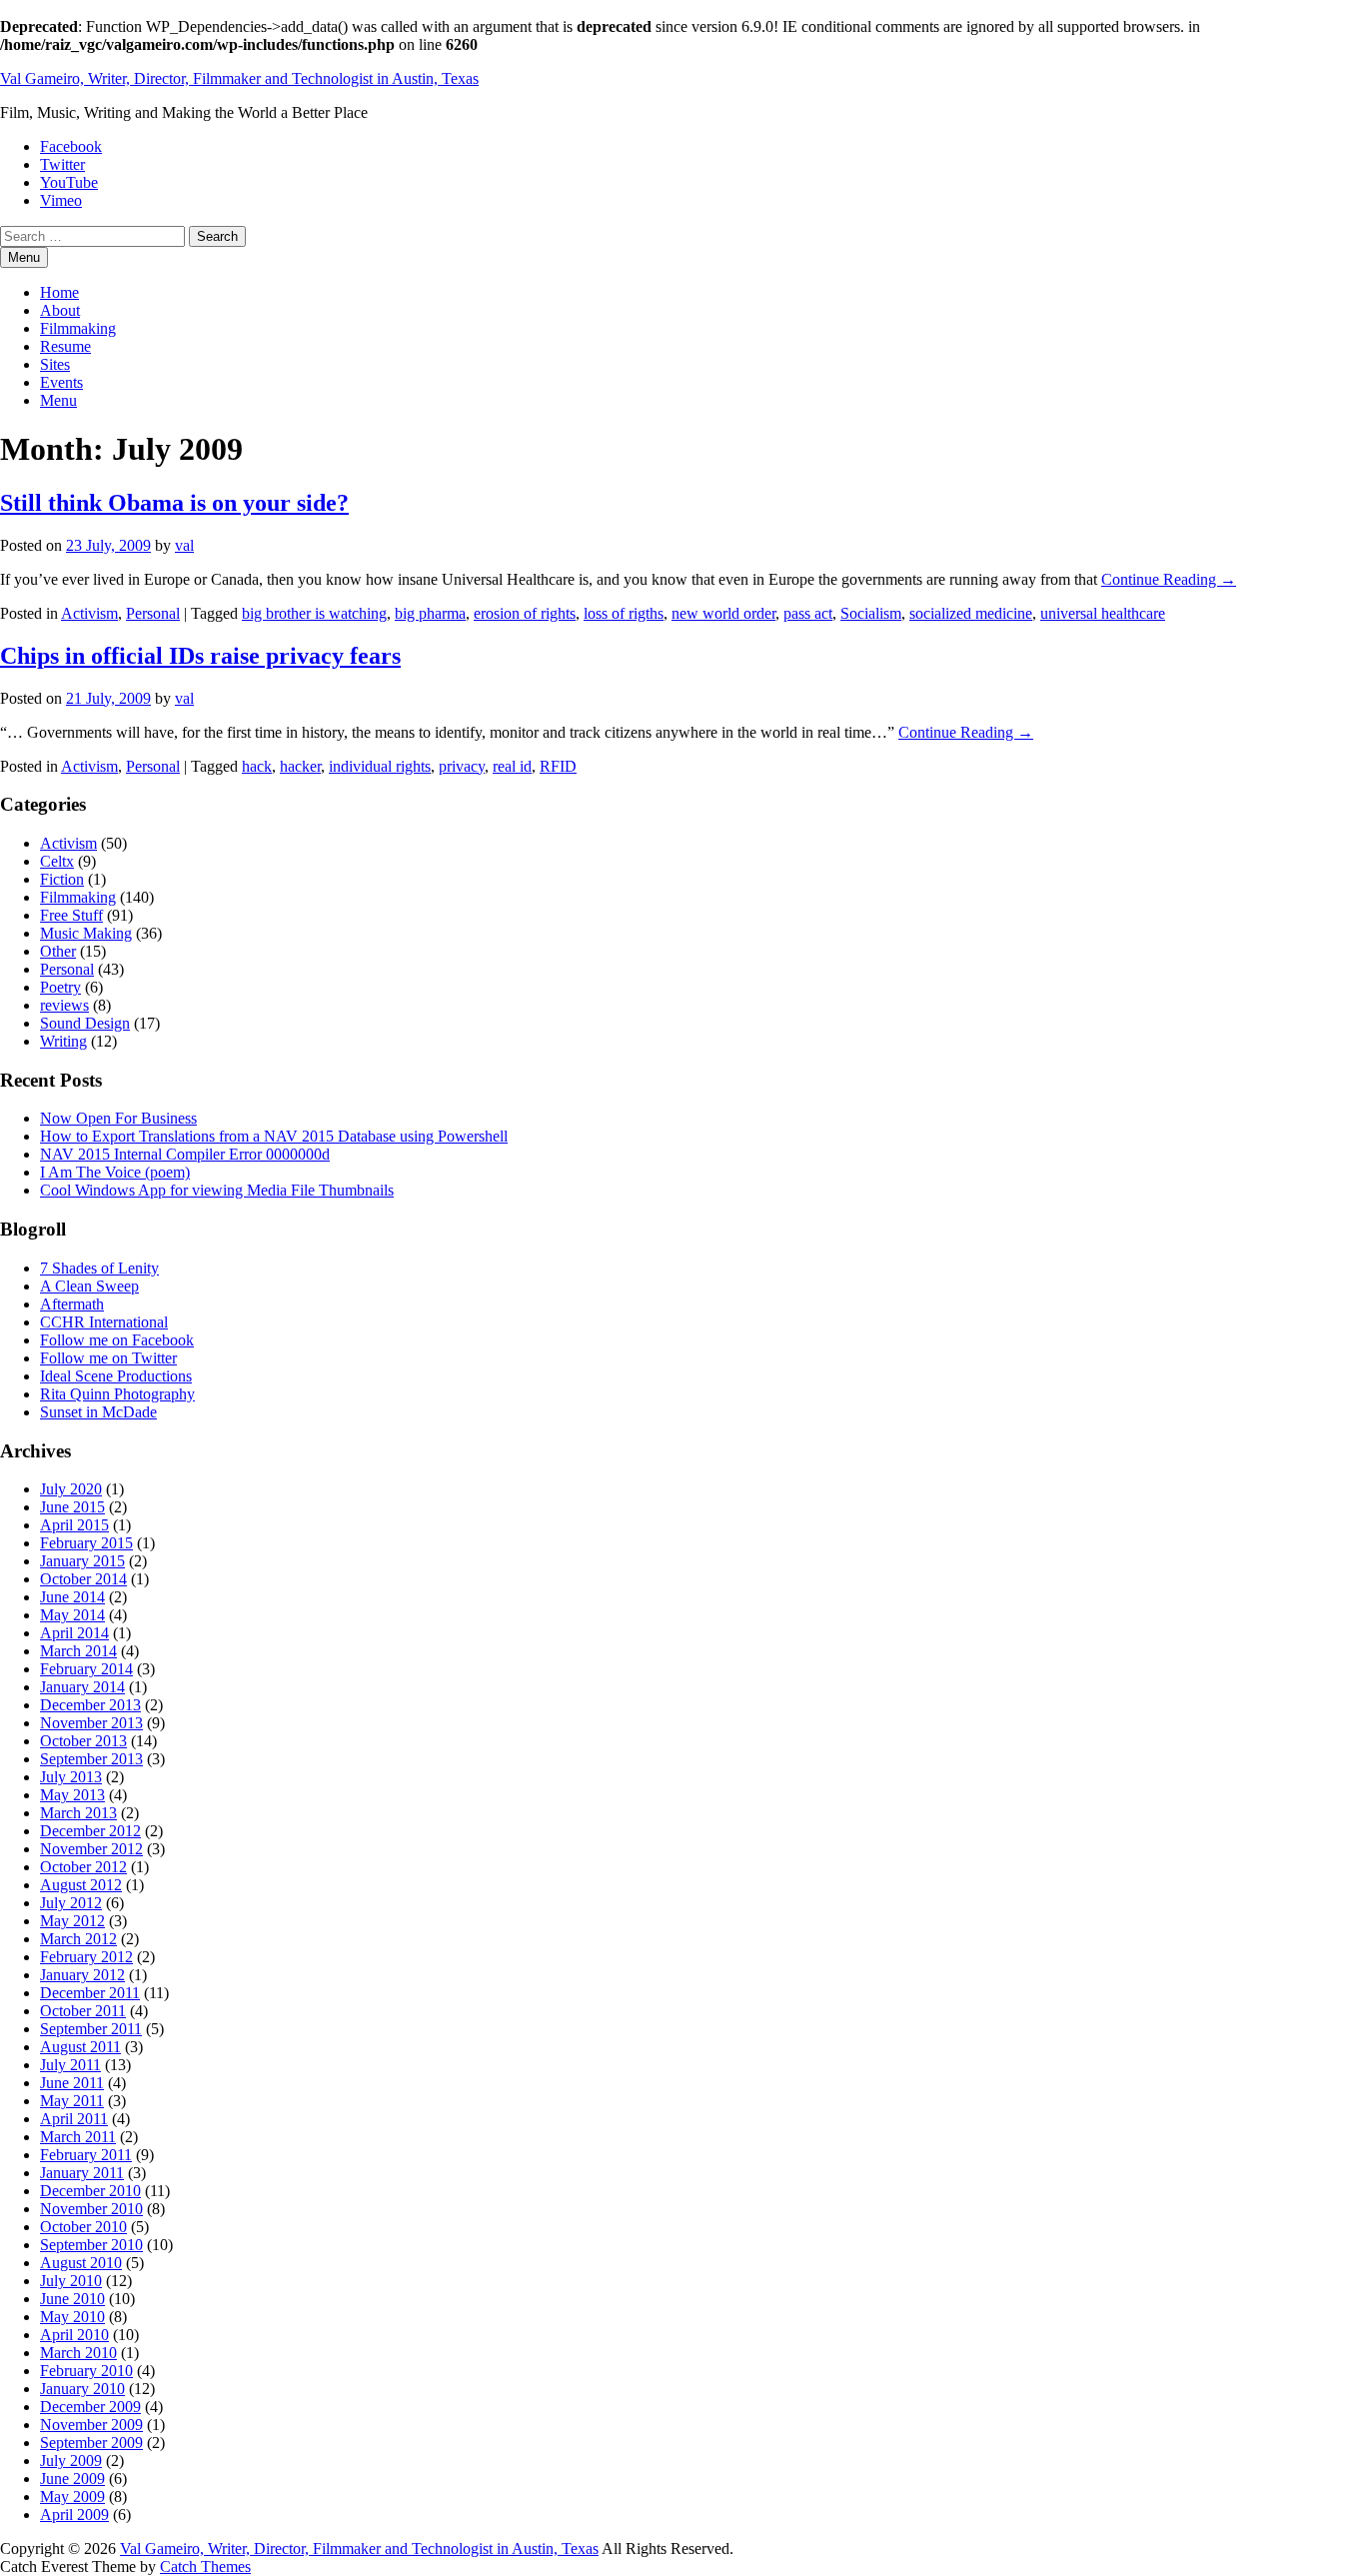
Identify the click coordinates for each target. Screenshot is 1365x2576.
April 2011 (74, 2119)
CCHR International (104, 1322)
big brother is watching (314, 613)
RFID (558, 766)
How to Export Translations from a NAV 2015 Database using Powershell (274, 1136)
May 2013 (72, 1795)
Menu (58, 400)
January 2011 (82, 2173)
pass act (808, 613)
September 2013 (91, 1759)
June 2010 (72, 2299)
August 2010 (81, 2263)
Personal (153, 613)
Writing (63, 1041)
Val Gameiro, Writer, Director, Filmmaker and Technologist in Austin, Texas (239, 78)
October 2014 (83, 1579)
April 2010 (74, 2335)
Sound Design (85, 1023)
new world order (723, 613)
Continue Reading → (1169, 579)
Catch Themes (205, 2567)
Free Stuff (71, 915)
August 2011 (80, 2047)
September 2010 (91, 2245)
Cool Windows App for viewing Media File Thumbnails (217, 1190)
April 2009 (74, 2515)
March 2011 (78, 2137)
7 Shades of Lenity (99, 1268)
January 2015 (82, 1561)
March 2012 (78, 1939)
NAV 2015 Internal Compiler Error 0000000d (185, 1154)
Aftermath (72, 1304)
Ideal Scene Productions (116, 1376)
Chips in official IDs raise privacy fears (200, 656)
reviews (64, 1005)
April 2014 (74, 1633)
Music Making (86, 933)
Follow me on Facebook (117, 1340)
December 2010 (90, 2191)
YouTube (69, 182)
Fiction (62, 879)
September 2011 (91, 2029)
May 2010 (72, 2317)
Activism (89, 613)
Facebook (71, 146)
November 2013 (91, 1723)
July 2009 (71, 2461)
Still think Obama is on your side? (174, 503)
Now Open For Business (118, 1118)
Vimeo (61, 200)
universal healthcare (1103, 613)
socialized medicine (971, 613)
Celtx (57, 861)
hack (257, 766)
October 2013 (83, 1741)
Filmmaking (78, 328)
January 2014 (82, 1687)
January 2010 (82, 2389)
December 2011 (90, 1993)
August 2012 (81, 1885)
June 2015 (72, 1507)
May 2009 (72, 2497)
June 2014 (72, 1597)
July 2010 (71, 2281)
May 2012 (72, 1921)
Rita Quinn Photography (117, 1394)
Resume (65, 346)
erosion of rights (525, 613)
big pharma (430, 613)
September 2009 (91, 2443)
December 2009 (90, 2407)
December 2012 (90, 1831)
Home (59, 292)
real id (512, 766)
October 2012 (83, 1867)
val (184, 545)
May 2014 (72, 1615)
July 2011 (70, 2065)
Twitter (62, 164)
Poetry (60, 987)
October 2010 (83, 2227)
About (60, 310)
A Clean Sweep (89, 1286)
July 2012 (71, 1903)
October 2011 (83, 2011)
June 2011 (72, 2083)
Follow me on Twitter (108, 1358)
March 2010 (78, 2353)
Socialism (871, 613)
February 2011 (86, 2155)
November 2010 (91, 2209)
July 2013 (71, 1777)
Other (58, 951)
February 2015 (86, 1543)
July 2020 (71, 1489)
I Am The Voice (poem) (115, 1172)
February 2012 (86, 1957)
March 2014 (78, 1651)
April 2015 (74, 1525)
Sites (55, 364)
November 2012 (91, 1849)
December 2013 (90, 1705)
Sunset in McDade (98, 1412)
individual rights (380, 766)
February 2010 (86, 2371)
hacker (300, 766)
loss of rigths (624, 613)
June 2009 (72, 2479)
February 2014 (86, 1669)
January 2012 (82, 1975)
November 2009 (91, 2425)
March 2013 (78, 1813)
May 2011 (72, 2101)
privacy (462, 766)
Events (61, 382)
